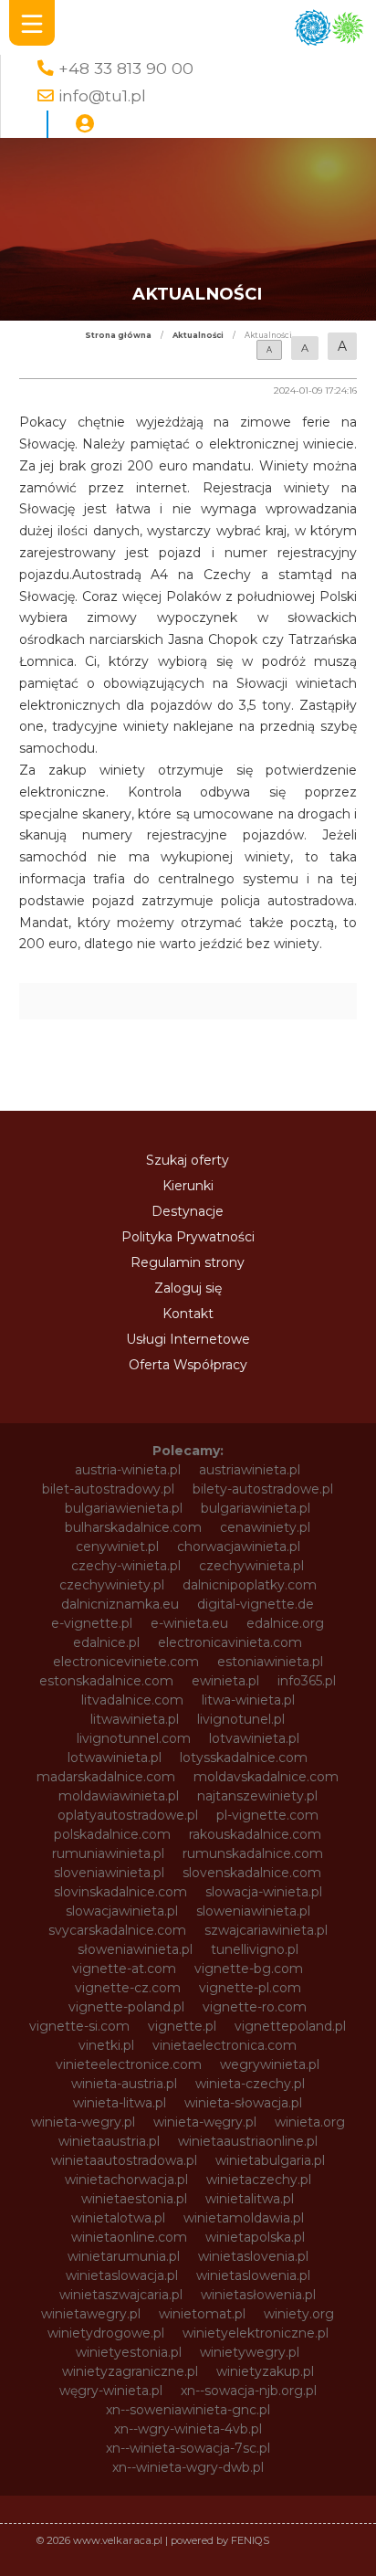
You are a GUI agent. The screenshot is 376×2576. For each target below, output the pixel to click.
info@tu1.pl (102, 95)
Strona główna (118, 335)
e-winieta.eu (189, 1623)
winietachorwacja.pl (126, 2180)
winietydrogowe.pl (106, 2333)
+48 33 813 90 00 (126, 68)
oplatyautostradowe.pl (128, 1815)
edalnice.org (285, 1623)
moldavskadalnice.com (266, 1777)
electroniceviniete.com (126, 1662)
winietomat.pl (202, 2314)
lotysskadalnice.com (244, 1758)
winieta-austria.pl (124, 2084)
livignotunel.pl (241, 1719)
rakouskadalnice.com (255, 1834)
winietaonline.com (129, 2237)
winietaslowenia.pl (253, 2275)
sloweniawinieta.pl (253, 1911)
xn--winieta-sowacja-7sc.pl (188, 2448)
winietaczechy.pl (259, 2180)
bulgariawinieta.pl (256, 1508)
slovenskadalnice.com (252, 1873)
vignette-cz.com (128, 1988)
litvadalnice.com (132, 1700)
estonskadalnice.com (106, 1681)
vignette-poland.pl (126, 2007)
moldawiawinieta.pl (119, 1796)
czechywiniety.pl (112, 1585)
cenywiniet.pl (117, 1547)
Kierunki (188, 1186)
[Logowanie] (85, 124)
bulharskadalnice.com (133, 1527)
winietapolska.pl (255, 2237)
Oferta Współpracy (188, 1365)
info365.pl (307, 1681)
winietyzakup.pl (265, 2371)
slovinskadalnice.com (120, 1892)
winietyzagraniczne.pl (130, 2371)
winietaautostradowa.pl (124, 2160)
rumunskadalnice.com (253, 1853)
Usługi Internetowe (188, 1339)
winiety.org (299, 2314)
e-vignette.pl (92, 1623)
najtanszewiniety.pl (257, 1796)
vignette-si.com (79, 2026)
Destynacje (188, 1211)
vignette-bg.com (249, 1969)
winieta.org (310, 2122)
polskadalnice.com (112, 1834)
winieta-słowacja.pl (243, 2103)
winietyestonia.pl (129, 2352)
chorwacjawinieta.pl (239, 1547)
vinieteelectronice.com (129, 2064)
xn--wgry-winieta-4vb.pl (188, 2429)
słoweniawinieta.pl (135, 1949)
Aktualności (198, 335)
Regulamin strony (188, 1262)
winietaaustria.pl (109, 2141)
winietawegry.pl (91, 2314)
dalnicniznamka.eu (120, 1604)
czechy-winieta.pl (126, 1566)
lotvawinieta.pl (254, 1738)
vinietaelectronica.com (225, 2045)
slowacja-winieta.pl (264, 1892)
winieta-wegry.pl (83, 2122)
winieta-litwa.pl (120, 2103)
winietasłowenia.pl (258, 2295)
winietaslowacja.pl (122, 2275)
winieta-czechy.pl (250, 2084)
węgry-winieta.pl (111, 2391)
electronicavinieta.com (230, 1642)
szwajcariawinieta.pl (266, 1930)
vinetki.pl (106, 2045)
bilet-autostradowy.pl (108, 1489)
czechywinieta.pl (251, 1566)
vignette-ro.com (255, 2007)
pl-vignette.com (267, 1815)
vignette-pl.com (250, 1988)
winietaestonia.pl (134, 2199)
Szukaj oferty (188, 1160)
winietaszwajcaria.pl (121, 2295)
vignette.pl (182, 2026)
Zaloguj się (188, 1288)
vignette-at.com (124, 1969)
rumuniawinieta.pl (108, 1853)
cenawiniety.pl (265, 1527)
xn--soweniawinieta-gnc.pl (188, 2410)
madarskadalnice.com (106, 1777)
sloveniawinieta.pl (109, 1873)
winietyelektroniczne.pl (256, 2333)
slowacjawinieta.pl (122, 1911)
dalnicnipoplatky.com (250, 1585)
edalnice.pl (106, 1642)
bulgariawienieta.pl (124, 1508)
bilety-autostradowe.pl (263, 1489)
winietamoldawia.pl (244, 2218)
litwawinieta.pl (135, 1719)
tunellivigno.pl (255, 1949)
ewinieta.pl (225, 1681)
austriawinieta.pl (250, 1470)
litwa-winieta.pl (248, 1700)
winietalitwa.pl (250, 2199)
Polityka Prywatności (188, 1237)
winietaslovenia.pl (253, 2256)
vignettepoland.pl (290, 2026)
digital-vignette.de (256, 1604)
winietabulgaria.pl (270, 2160)
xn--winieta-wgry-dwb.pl (188, 2467)
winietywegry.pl (250, 2352)
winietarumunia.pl (124, 2256)
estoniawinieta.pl (270, 1662)
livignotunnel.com (134, 1738)
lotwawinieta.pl (115, 1758)
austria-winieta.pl (128, 1470)
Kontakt (188, 1314)
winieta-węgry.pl (205, 2122)
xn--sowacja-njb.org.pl (249, 2391)
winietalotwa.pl (118, 2218)
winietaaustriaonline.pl (248, 2141)
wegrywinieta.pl (270, 2064)
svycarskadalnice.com (117, 1930)
